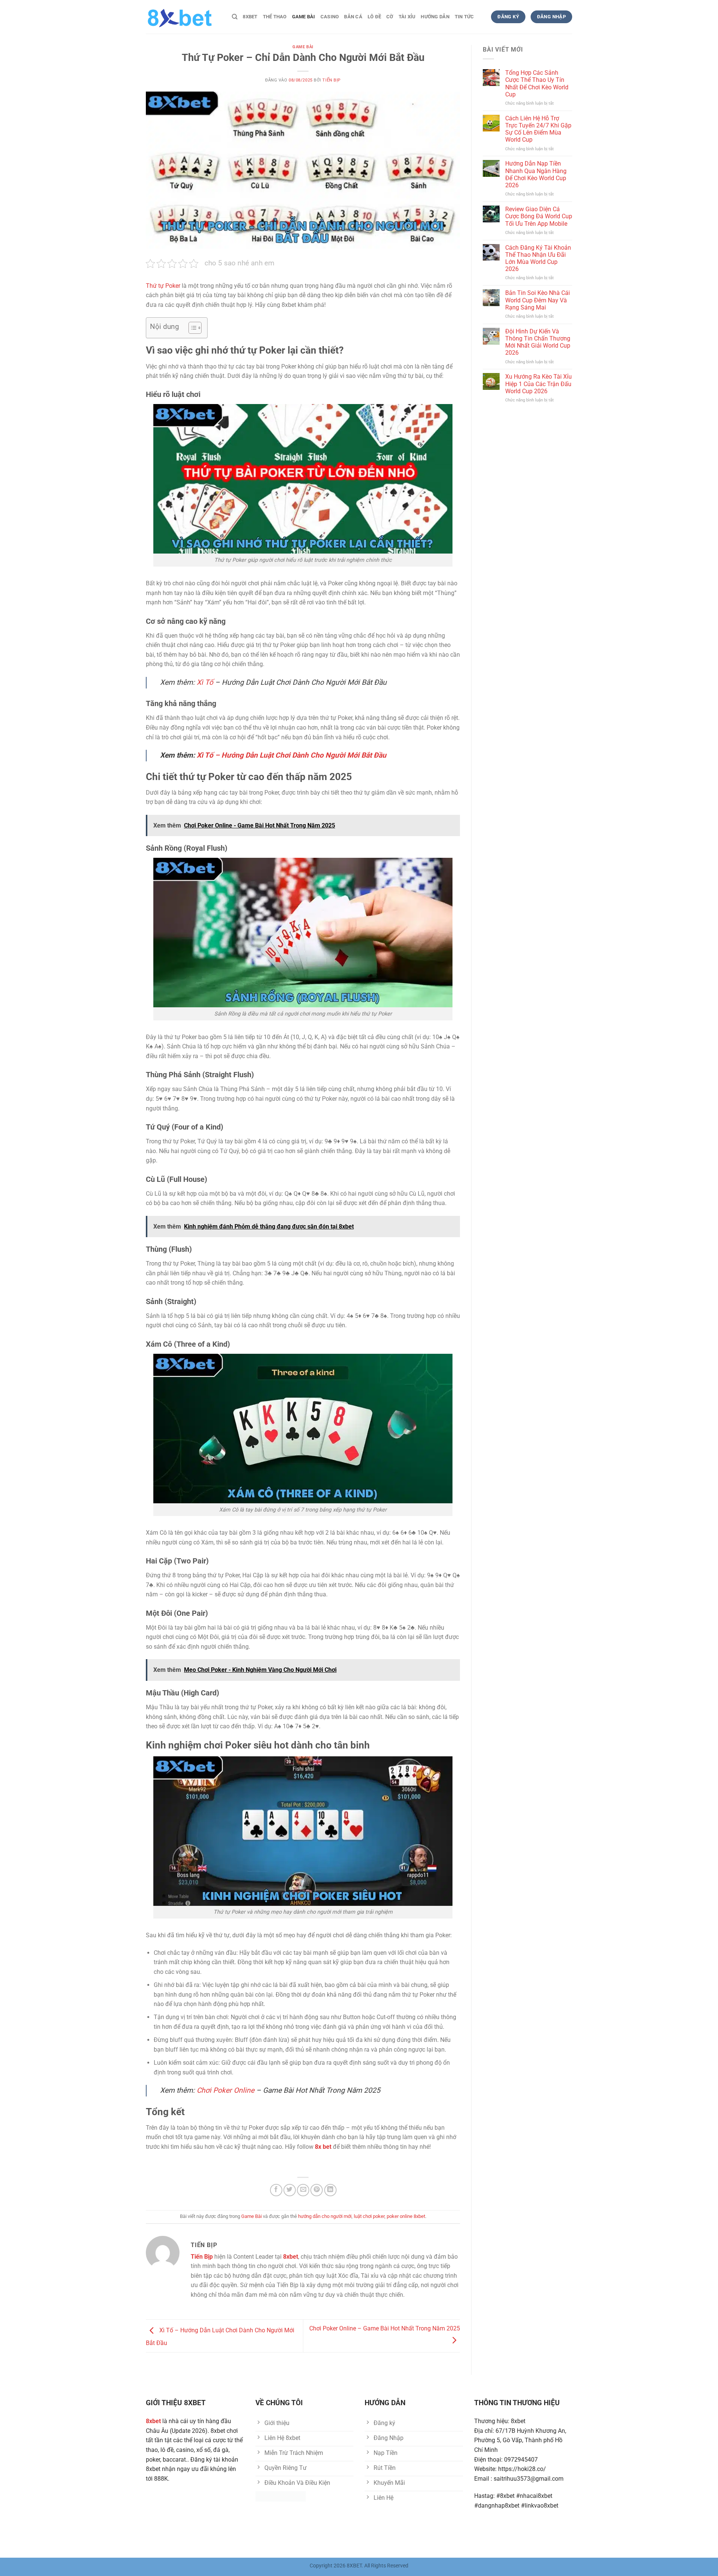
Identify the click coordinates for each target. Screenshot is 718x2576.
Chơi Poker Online (225, 2090)
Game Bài (304, 17)
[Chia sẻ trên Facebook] (276, 2190)
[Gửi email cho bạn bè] (303, 2190)
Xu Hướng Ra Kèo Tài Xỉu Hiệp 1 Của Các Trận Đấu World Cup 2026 (538, 384)
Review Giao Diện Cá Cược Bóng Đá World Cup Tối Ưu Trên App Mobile (539, 216)
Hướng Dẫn (435, 17)
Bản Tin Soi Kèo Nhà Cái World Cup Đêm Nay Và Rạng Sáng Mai (538, 300)
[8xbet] (183, 17)
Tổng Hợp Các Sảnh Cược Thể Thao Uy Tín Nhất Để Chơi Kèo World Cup (537, 84)
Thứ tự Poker (163, 286)
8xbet (250, 17)
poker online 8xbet (406, 2216)
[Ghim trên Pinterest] (317, 2190)
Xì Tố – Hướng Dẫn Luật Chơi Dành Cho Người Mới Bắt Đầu (292, 755)
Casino (330, 17)
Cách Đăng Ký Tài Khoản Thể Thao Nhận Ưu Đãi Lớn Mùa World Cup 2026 (538, 258)
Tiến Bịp (331, 80)
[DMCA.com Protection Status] (281, 2496)
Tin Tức (464, 17)
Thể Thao (275, 17)
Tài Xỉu (407, 17)
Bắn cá (353, 17)
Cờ (390, 17)
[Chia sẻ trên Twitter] (290, 2190)
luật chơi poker (369, 2216)
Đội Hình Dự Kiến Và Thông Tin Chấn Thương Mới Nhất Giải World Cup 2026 (538, 342)
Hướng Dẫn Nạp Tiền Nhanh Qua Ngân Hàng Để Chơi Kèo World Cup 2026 (536, 174)
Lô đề (374, 17)
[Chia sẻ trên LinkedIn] (330, 2190)
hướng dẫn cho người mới (325, 2216)
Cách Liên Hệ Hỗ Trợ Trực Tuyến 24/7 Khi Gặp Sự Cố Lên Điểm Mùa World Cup (538, 129)
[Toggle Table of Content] (191, 328)
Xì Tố (205, 682)
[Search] (235, 17)
